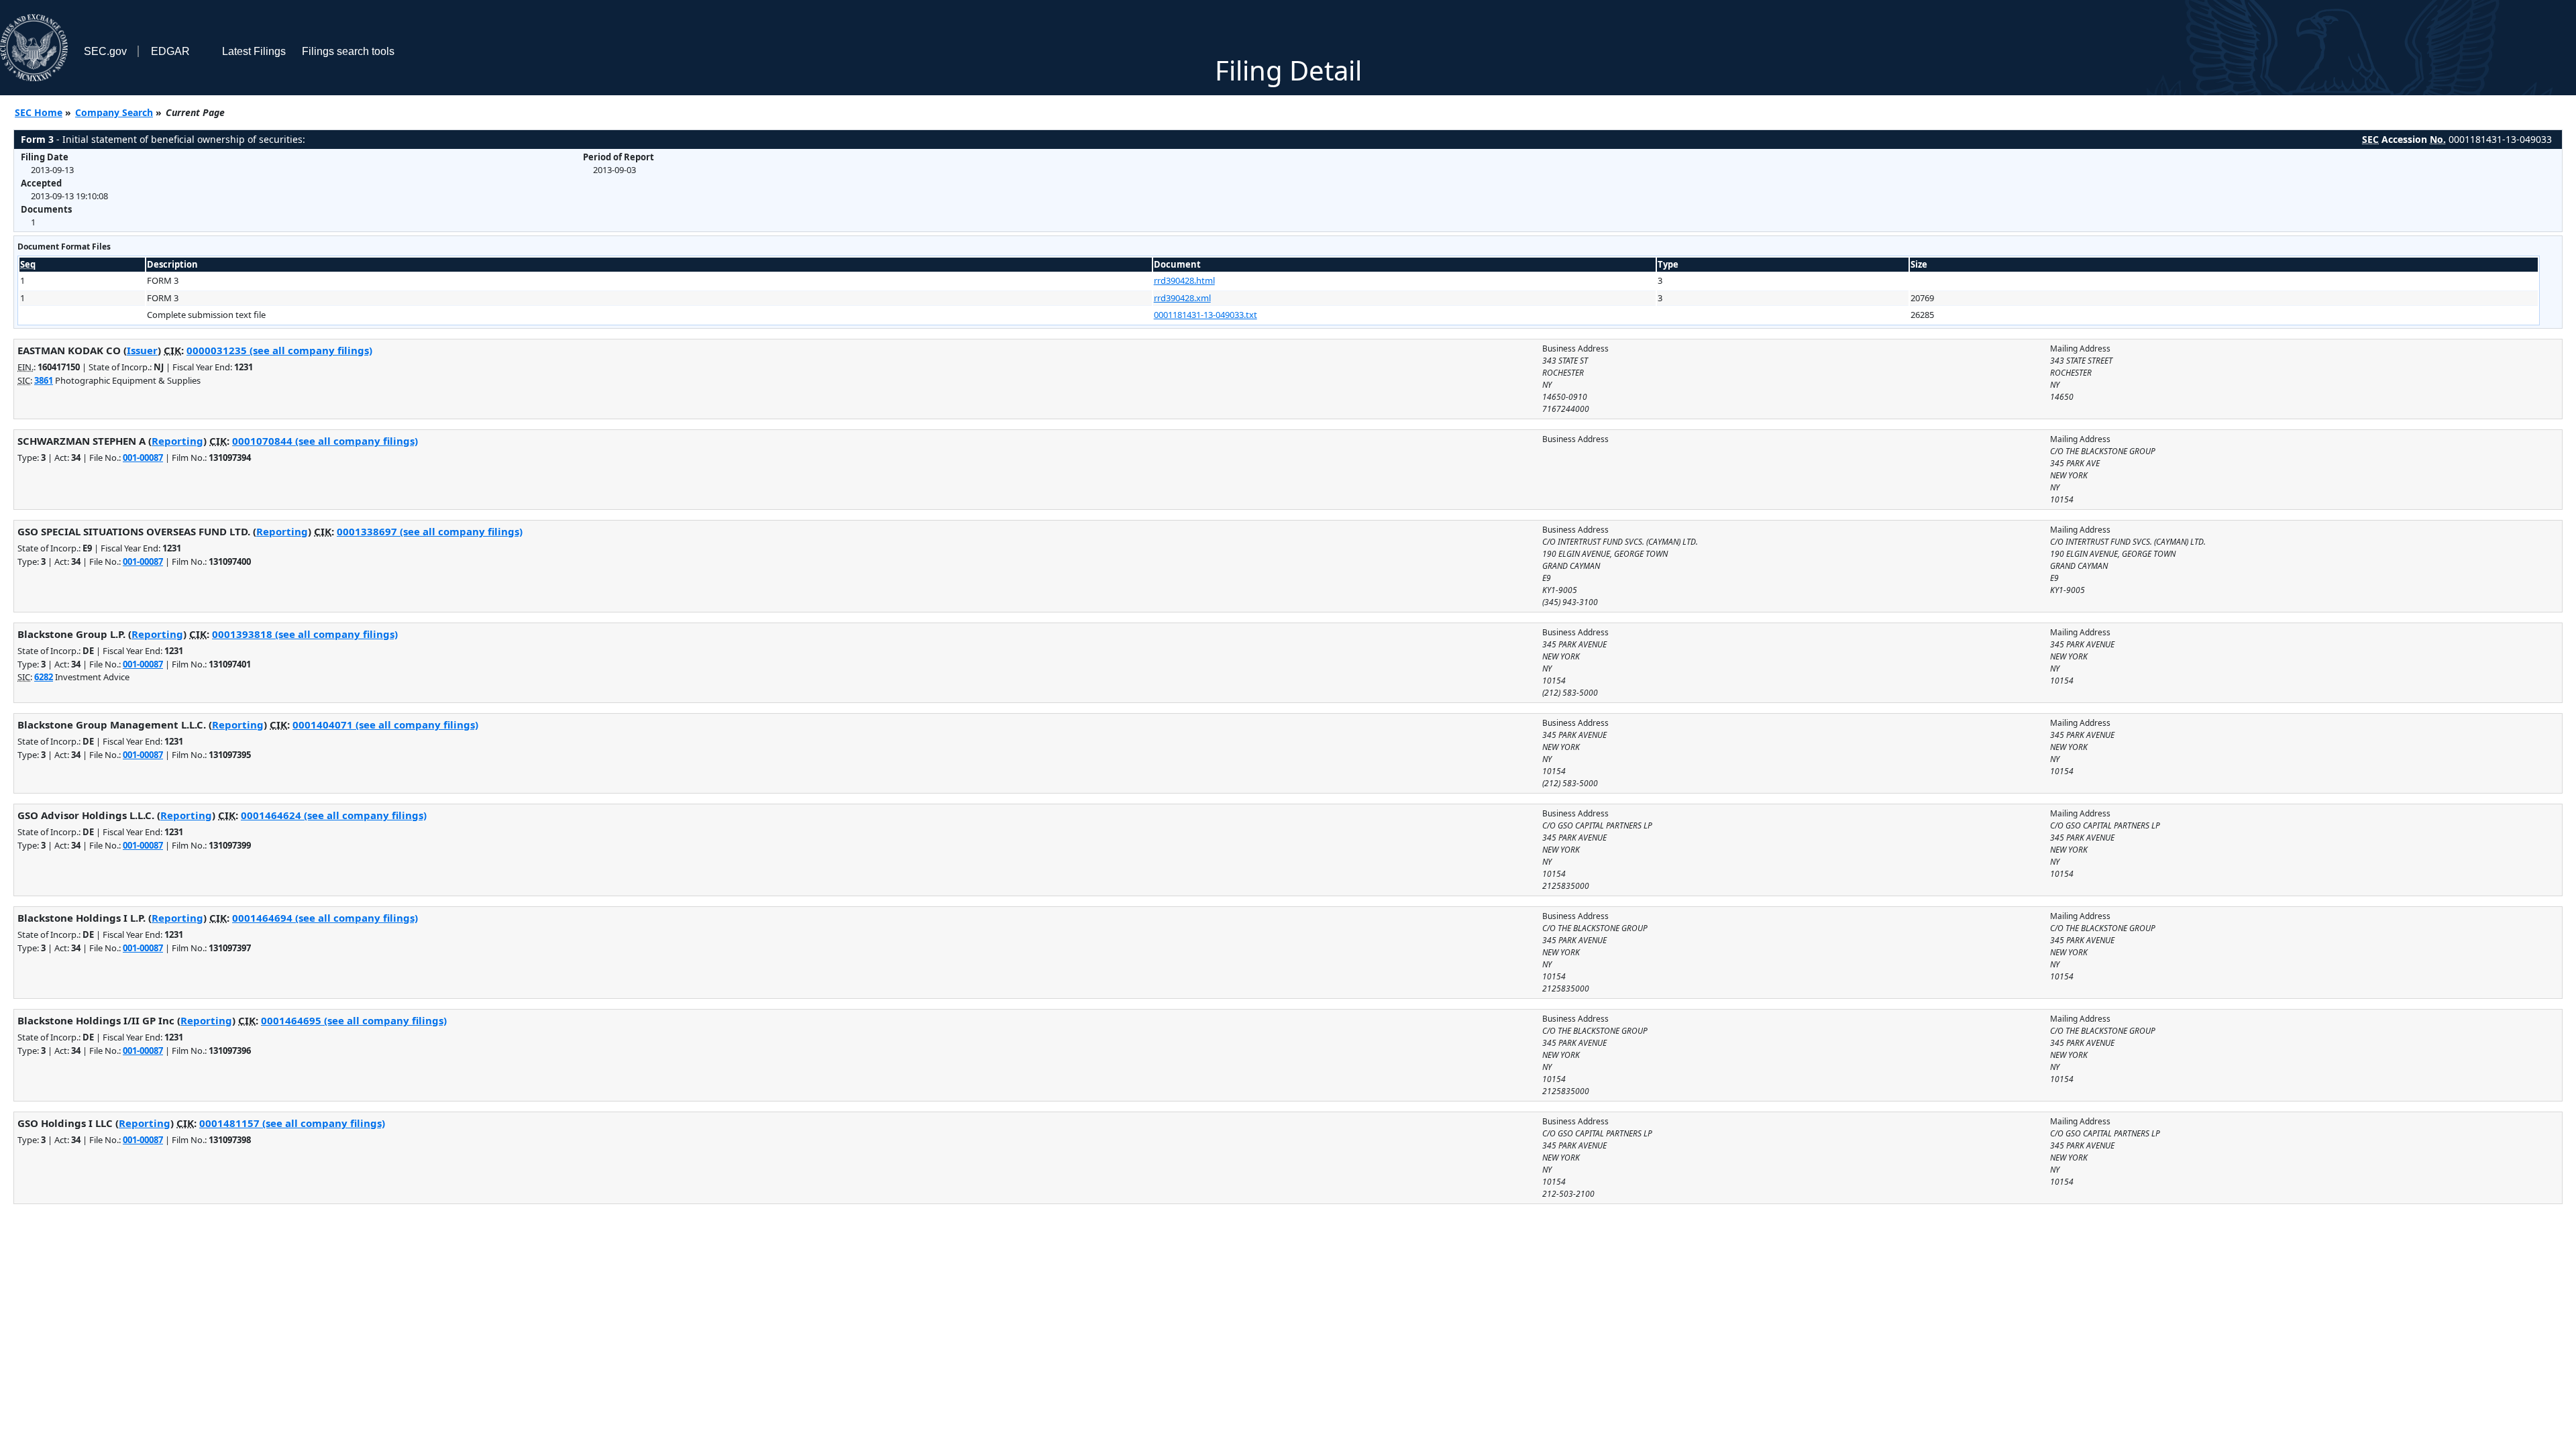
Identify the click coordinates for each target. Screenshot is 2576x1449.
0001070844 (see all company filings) (325, 441)
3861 (44, 380)
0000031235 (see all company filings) (279, 350)
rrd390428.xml (1182, 298)
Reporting (177, 441)
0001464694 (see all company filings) (325, 918)
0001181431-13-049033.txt (1205, 315)
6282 (44, 677)
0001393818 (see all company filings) (305, 634)
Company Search (114, 112)
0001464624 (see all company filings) (334, 815)
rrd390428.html (1184, 280)
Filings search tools (348, 51)
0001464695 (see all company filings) (354, 1020)
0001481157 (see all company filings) (292, 1123)
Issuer (142, 350)
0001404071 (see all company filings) (385, 724)
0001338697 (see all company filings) (430, 531)
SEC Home (39, 112)
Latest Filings (254, 51)
